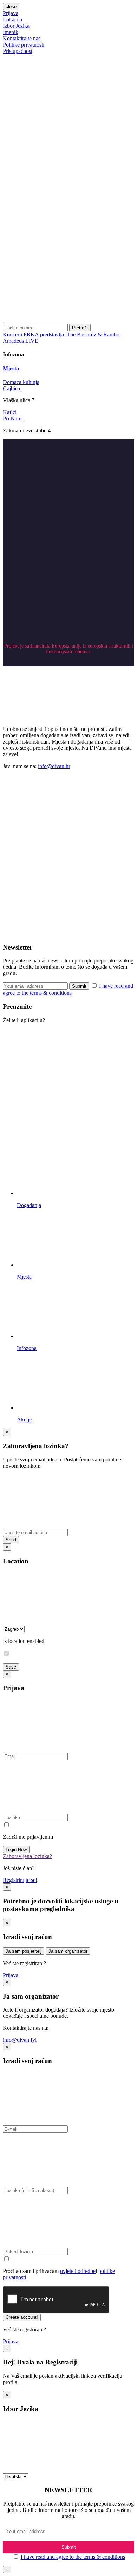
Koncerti (13, 334)
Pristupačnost (18, 51)
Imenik (11, 32)
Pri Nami (13, 419)
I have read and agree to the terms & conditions (73, 2557)
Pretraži (80, 328)
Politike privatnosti (24, 45)
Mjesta (11, 368)
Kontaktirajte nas (22, 38)
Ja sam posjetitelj (24, 1951)
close (11, 6)
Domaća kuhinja (21, 382)
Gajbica (11, 388)
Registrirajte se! (20, 1880)
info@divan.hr (54, 766)
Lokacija (12, 19)
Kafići (10, 412)
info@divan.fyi (20, 2040)
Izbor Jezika (16, 26)
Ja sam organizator (68, 1951)
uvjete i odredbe (78, 2271)
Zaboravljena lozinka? (27, 1856)
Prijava (11, 13)
